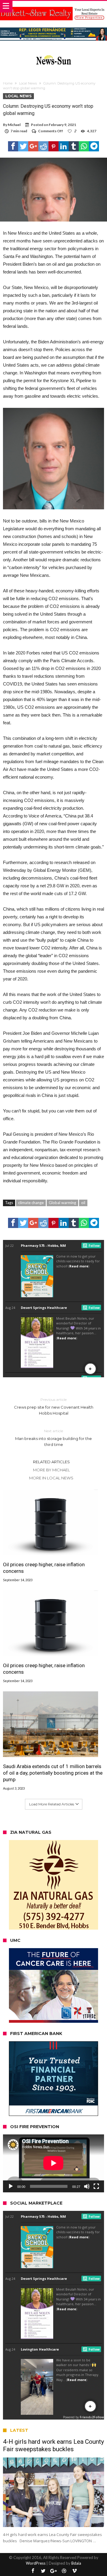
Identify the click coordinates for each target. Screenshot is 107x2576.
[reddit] (43, 146)
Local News (28, 83)
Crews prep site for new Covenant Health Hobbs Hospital (54, 1406)
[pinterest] (53, 146)
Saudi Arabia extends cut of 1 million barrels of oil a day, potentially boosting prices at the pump (53, 1773)
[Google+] (53, 2571)
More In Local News (51, 1478)
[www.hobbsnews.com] (53, 54)
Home (8, 83)
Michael (14, 125)
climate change (31, 1203)
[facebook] (13, 146)
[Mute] (87, 2186)
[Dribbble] (64, 2571)
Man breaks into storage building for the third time (53, 1438)
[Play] (11, 2186)
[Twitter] (43, 2571)
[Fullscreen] (96, 2186)
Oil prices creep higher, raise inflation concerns (44, 1568)
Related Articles (51, 1462)
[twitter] (23, 146)
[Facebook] (33, 2571)
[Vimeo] (74, 2571)
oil (83, 1203)
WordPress (36, 2563)
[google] (33, 146)
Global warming (62, 1203)
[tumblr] (74, 146)
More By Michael (51, 1470)
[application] (53, 2163)
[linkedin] (64, 146)
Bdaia (76, 2563)
